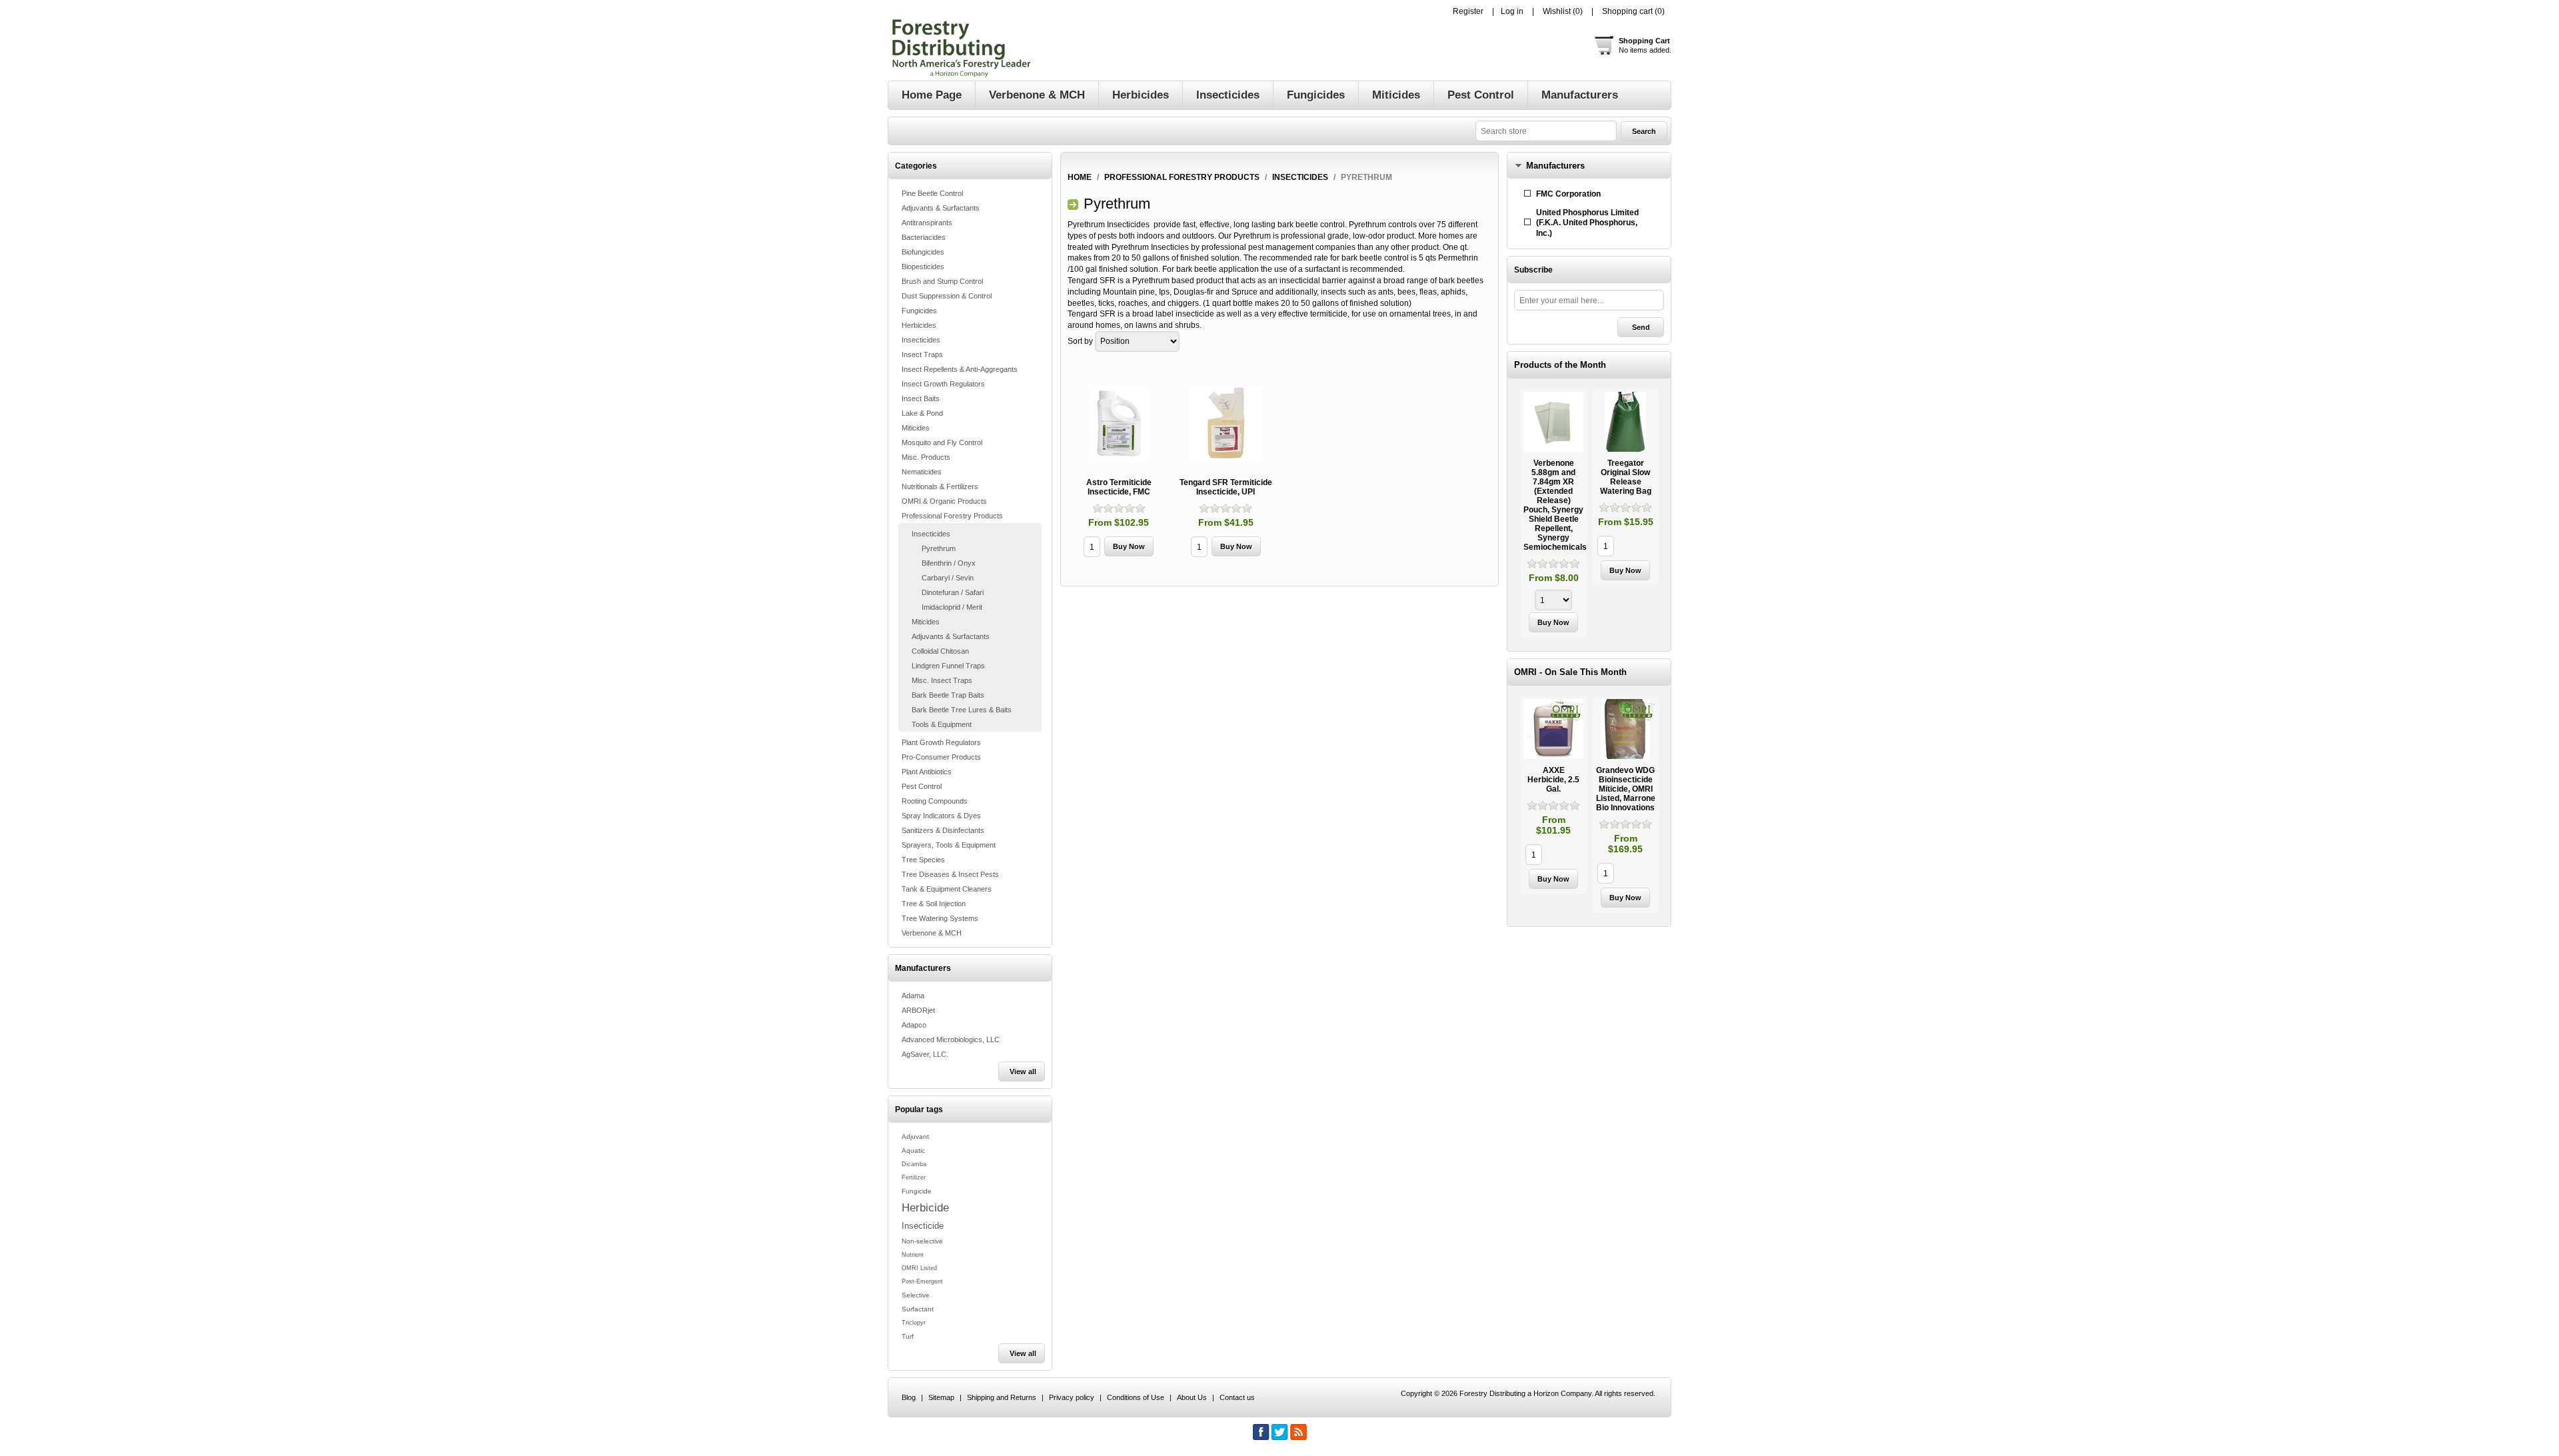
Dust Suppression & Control (947, 296)
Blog (909, 1397)
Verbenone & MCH (932, 933)
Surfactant (918, 1309)
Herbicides (919, 325)
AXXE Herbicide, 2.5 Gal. (1553, 780)
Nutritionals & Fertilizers (940, 486)
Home (1080, 177)
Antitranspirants (927, 223)
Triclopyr (914, 1323)
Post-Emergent (922, 1281)
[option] (1553, 515)
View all (1023, 1072)
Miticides (916, 428)
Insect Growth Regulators (943, 384)
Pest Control (922, 786)
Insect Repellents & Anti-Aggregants (960, 369)
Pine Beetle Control (932, 193)
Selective (916, 1295)
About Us (1192, 1397)
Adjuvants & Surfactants (941, 208)
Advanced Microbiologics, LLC (951, 1040)
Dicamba (914, 1164)
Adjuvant (915, 1136)
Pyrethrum (939, 548)
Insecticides (921, 340)
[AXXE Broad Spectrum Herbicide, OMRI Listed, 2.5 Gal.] (1553, 729)
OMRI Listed (919, 1268)
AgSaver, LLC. (925, 1054)
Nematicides (922, 472)
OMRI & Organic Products (944, 501)
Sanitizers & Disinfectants (943, 830)
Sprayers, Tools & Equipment (949, 845)
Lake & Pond (922, 413)
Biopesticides (923, 267)
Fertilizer (914, 1177)
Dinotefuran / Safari (953, 592)
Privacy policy (1072, 1397)
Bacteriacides (924, 237)
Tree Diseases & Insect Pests (950, 874)
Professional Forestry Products (952, 516)
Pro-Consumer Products (941, 757)
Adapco (914, 1025)
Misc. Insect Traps (942, 680)
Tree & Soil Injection (934, 904)
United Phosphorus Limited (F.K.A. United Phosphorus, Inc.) (1587, 223)
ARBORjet (918, 1010)
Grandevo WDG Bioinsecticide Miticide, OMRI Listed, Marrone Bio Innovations (1626, 789)
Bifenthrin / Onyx (949, 563)
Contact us (1237, 1397)
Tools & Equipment (942, 724)
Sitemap (941, 1397)
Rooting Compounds (935, 801)
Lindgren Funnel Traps (948, 666)
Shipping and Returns (1002, 1397)
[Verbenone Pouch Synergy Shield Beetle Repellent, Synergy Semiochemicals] (1553, 422)
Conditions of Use (1136, 1397)
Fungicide (917, 1191)
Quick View (1553, 513)
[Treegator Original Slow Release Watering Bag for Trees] (1625, 422)
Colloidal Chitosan (940, 651)
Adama (913, 996)
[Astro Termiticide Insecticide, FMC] (1119, 423)
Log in (1512, 11)
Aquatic (913, 1150)
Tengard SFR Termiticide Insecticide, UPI (1226, 487)
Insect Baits (921, 398)
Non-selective (922, 1241)
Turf (908, 1336)
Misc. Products (926, 457)
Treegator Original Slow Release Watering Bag (1626, 477)
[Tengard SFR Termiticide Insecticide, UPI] (1226, 423)
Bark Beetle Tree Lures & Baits (962, 710)
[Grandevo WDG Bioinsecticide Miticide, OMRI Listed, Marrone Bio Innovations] (1625, 729)
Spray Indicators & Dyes (941, 816)
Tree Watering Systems (940, 918)
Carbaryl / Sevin (948, 578)
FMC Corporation (1568, 194)
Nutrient (913, 1255)
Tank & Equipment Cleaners (947, 889)
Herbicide (925, 1207)
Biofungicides (923, 252)
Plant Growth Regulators (941, 742)
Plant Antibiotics (927, 772)
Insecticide (923, 1226)
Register (1468, 11)
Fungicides (919, 311)
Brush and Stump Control (942, 281)
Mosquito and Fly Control (942, 442)
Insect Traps (922, 355)
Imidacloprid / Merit (952, 607)
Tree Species (923, 860)
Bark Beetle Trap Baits (948, 695)
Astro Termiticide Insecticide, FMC (1119, 487)
